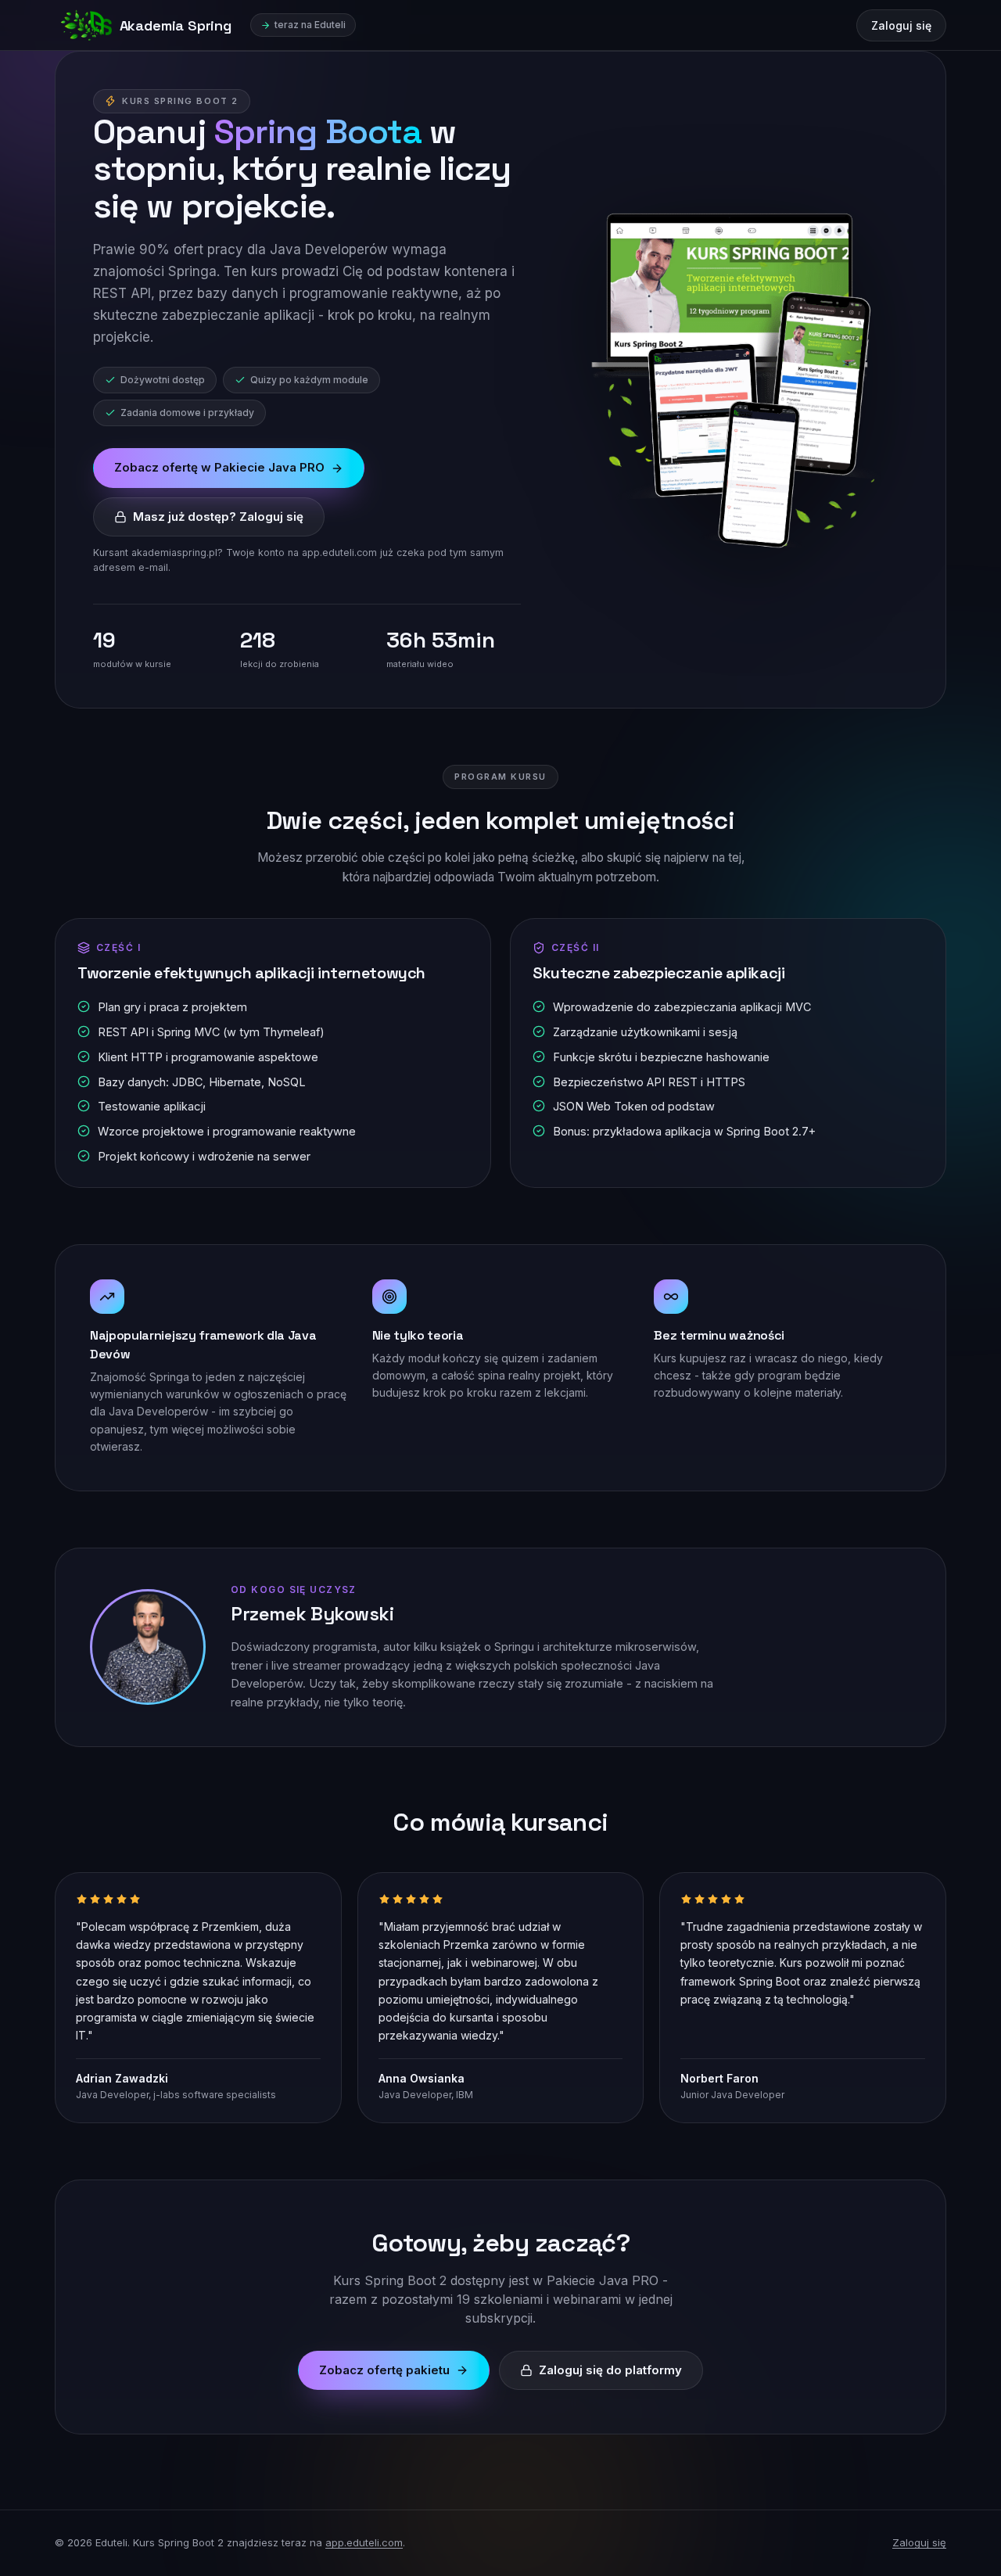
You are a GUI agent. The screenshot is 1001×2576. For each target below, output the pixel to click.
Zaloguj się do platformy (610, 2370)
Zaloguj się (901, 25)
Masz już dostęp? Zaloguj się (218, 517)
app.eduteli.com (364, 2542)
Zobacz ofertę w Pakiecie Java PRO (219, 467)
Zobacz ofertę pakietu (384, 2370)
